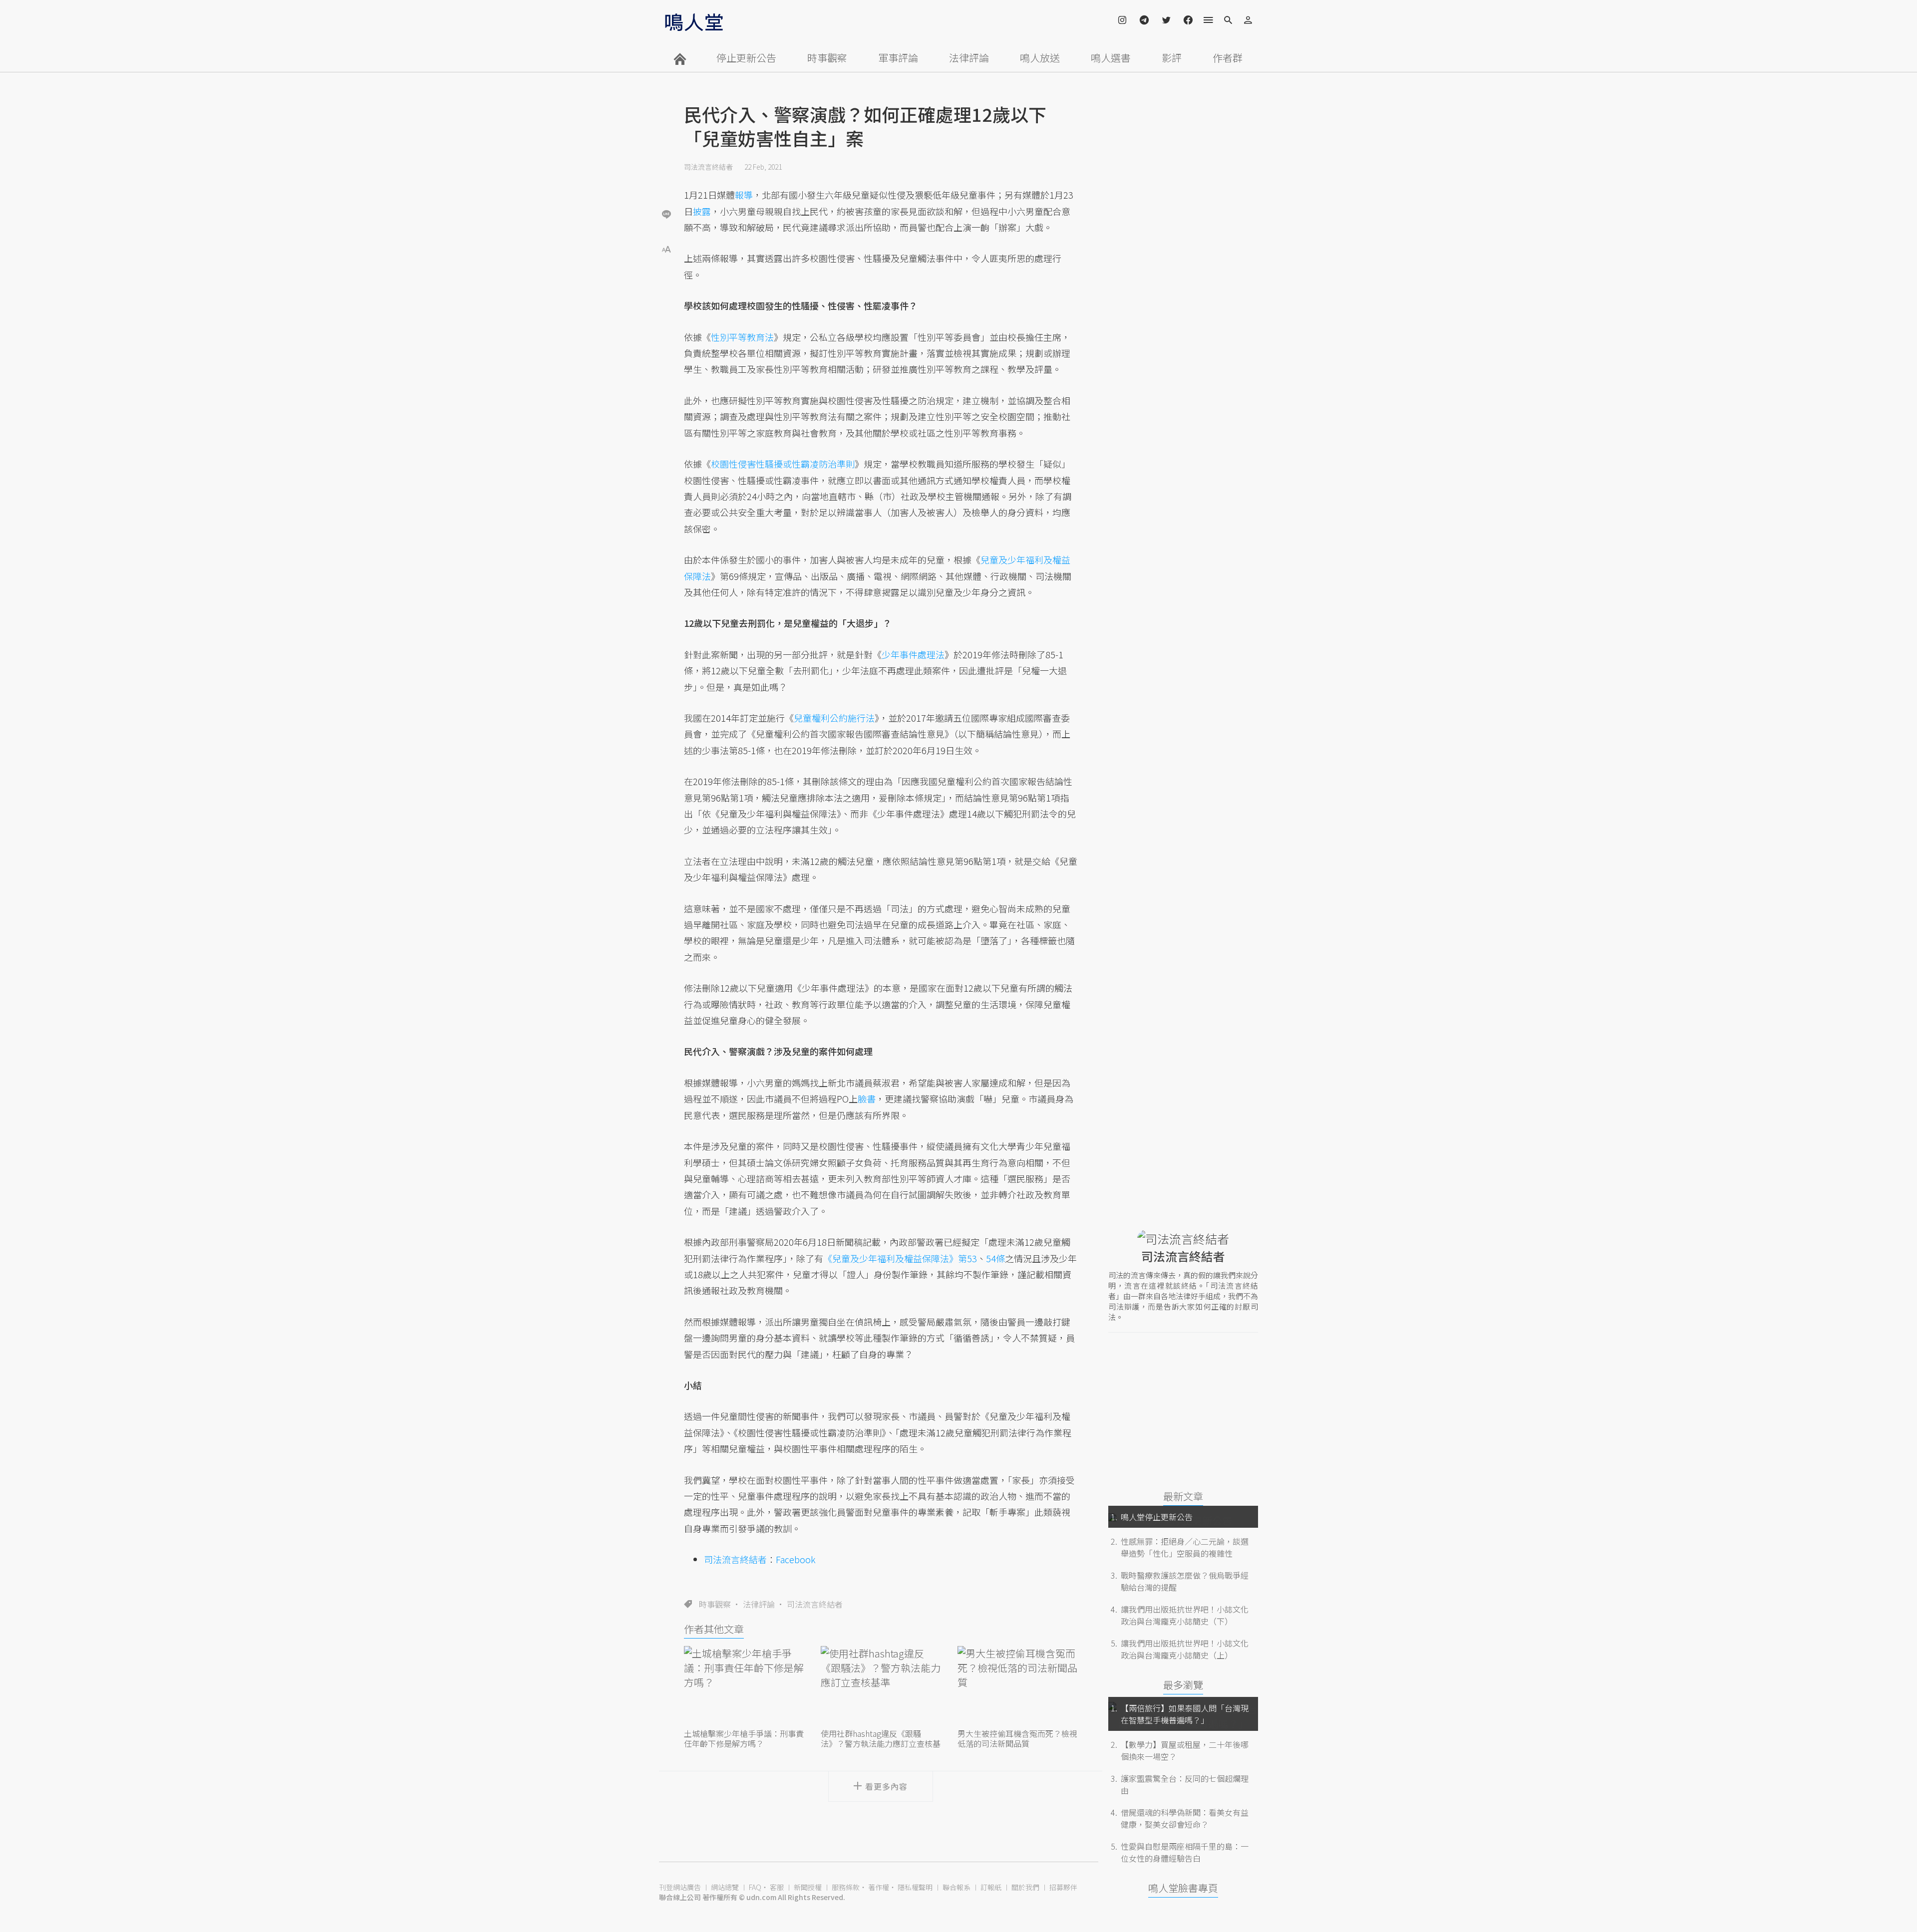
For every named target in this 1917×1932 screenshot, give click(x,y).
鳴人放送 (1040, 58)
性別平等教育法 (742, 337)
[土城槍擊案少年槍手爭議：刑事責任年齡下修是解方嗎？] (744, 1686)
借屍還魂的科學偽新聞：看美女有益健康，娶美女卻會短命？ (1185, 1818)
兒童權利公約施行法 (834, 718)
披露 (702, 211)
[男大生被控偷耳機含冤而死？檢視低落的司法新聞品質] (1017, 1686)
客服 (777, 1887)
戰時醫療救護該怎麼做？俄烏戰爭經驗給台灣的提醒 (1185, 1581)
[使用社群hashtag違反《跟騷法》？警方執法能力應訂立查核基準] (881, 1686)
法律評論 (969, 58)
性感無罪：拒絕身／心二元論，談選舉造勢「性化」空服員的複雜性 (1185, 1547)
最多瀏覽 (1183, 1685)
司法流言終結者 (708, 167)
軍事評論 (898, 58)
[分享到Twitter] (666, 182)
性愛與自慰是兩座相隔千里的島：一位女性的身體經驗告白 (1185, 1852)
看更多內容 (886, 1786)
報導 (744, 195)
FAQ (755, 1887)
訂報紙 (991, 1887)
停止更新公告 (746, 58)
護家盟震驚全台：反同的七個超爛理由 (1185, 1784)
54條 (995, 1258)
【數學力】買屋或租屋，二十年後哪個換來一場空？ (1185, 1750)
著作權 (879, 1887)
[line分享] (666, 214)
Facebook (796, 1559)
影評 (1172, 58)
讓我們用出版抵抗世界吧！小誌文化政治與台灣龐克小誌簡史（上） (1185, 1649)
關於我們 (1025, 1887)
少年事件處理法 (913, 654)
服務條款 (846, 1887)
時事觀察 (827, 58)
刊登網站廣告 (680, 1887)
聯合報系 (957, 1887)
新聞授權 (808, 1887)
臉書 (867, 1099)
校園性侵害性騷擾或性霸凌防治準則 (783, 464)
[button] (666, 248)
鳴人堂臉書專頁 (1183, 1888)
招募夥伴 (1063, 1887)
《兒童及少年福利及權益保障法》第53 (900, 1258)
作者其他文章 (714, 1629)
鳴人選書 (1111, 58)
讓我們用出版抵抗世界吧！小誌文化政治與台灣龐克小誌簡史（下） (1185, 1615)
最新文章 (1183, 1496)
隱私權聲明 (915, 1887)
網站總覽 (725, 1887)
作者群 (1228, 58)
